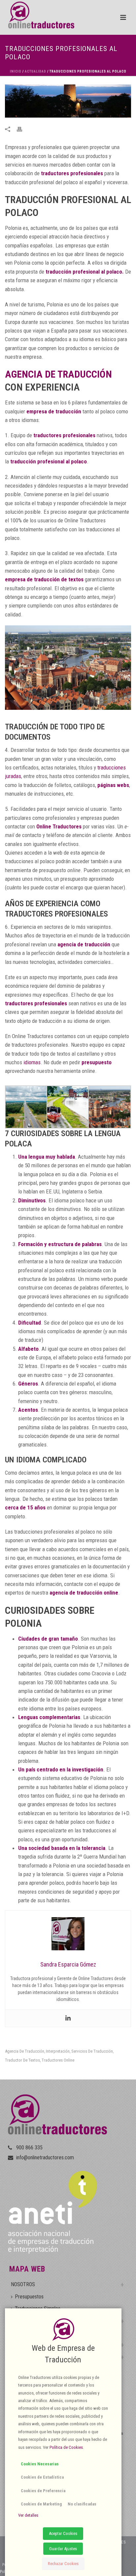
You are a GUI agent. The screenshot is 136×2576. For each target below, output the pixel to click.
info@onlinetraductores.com (45, 2158)
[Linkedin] (68, 2018)
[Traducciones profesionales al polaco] (68, 101)
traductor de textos (22, 2060)
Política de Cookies (66, 2447)
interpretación (58, 2051)
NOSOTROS (23, 2284)
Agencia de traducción (25, 2051)
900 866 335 (29, 2148)
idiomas (32, 1062)
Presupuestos (29, 2297)
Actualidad (35, 71)
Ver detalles (28, 2515)
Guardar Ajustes (63, 2549)
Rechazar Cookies (63, 2564)
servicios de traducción (92, 2051)
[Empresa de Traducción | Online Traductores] (37, 15)
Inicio (16, 71)
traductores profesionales (72, 173)
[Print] (23, 129)
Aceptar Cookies (63, 2533)
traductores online (58, 2060)
